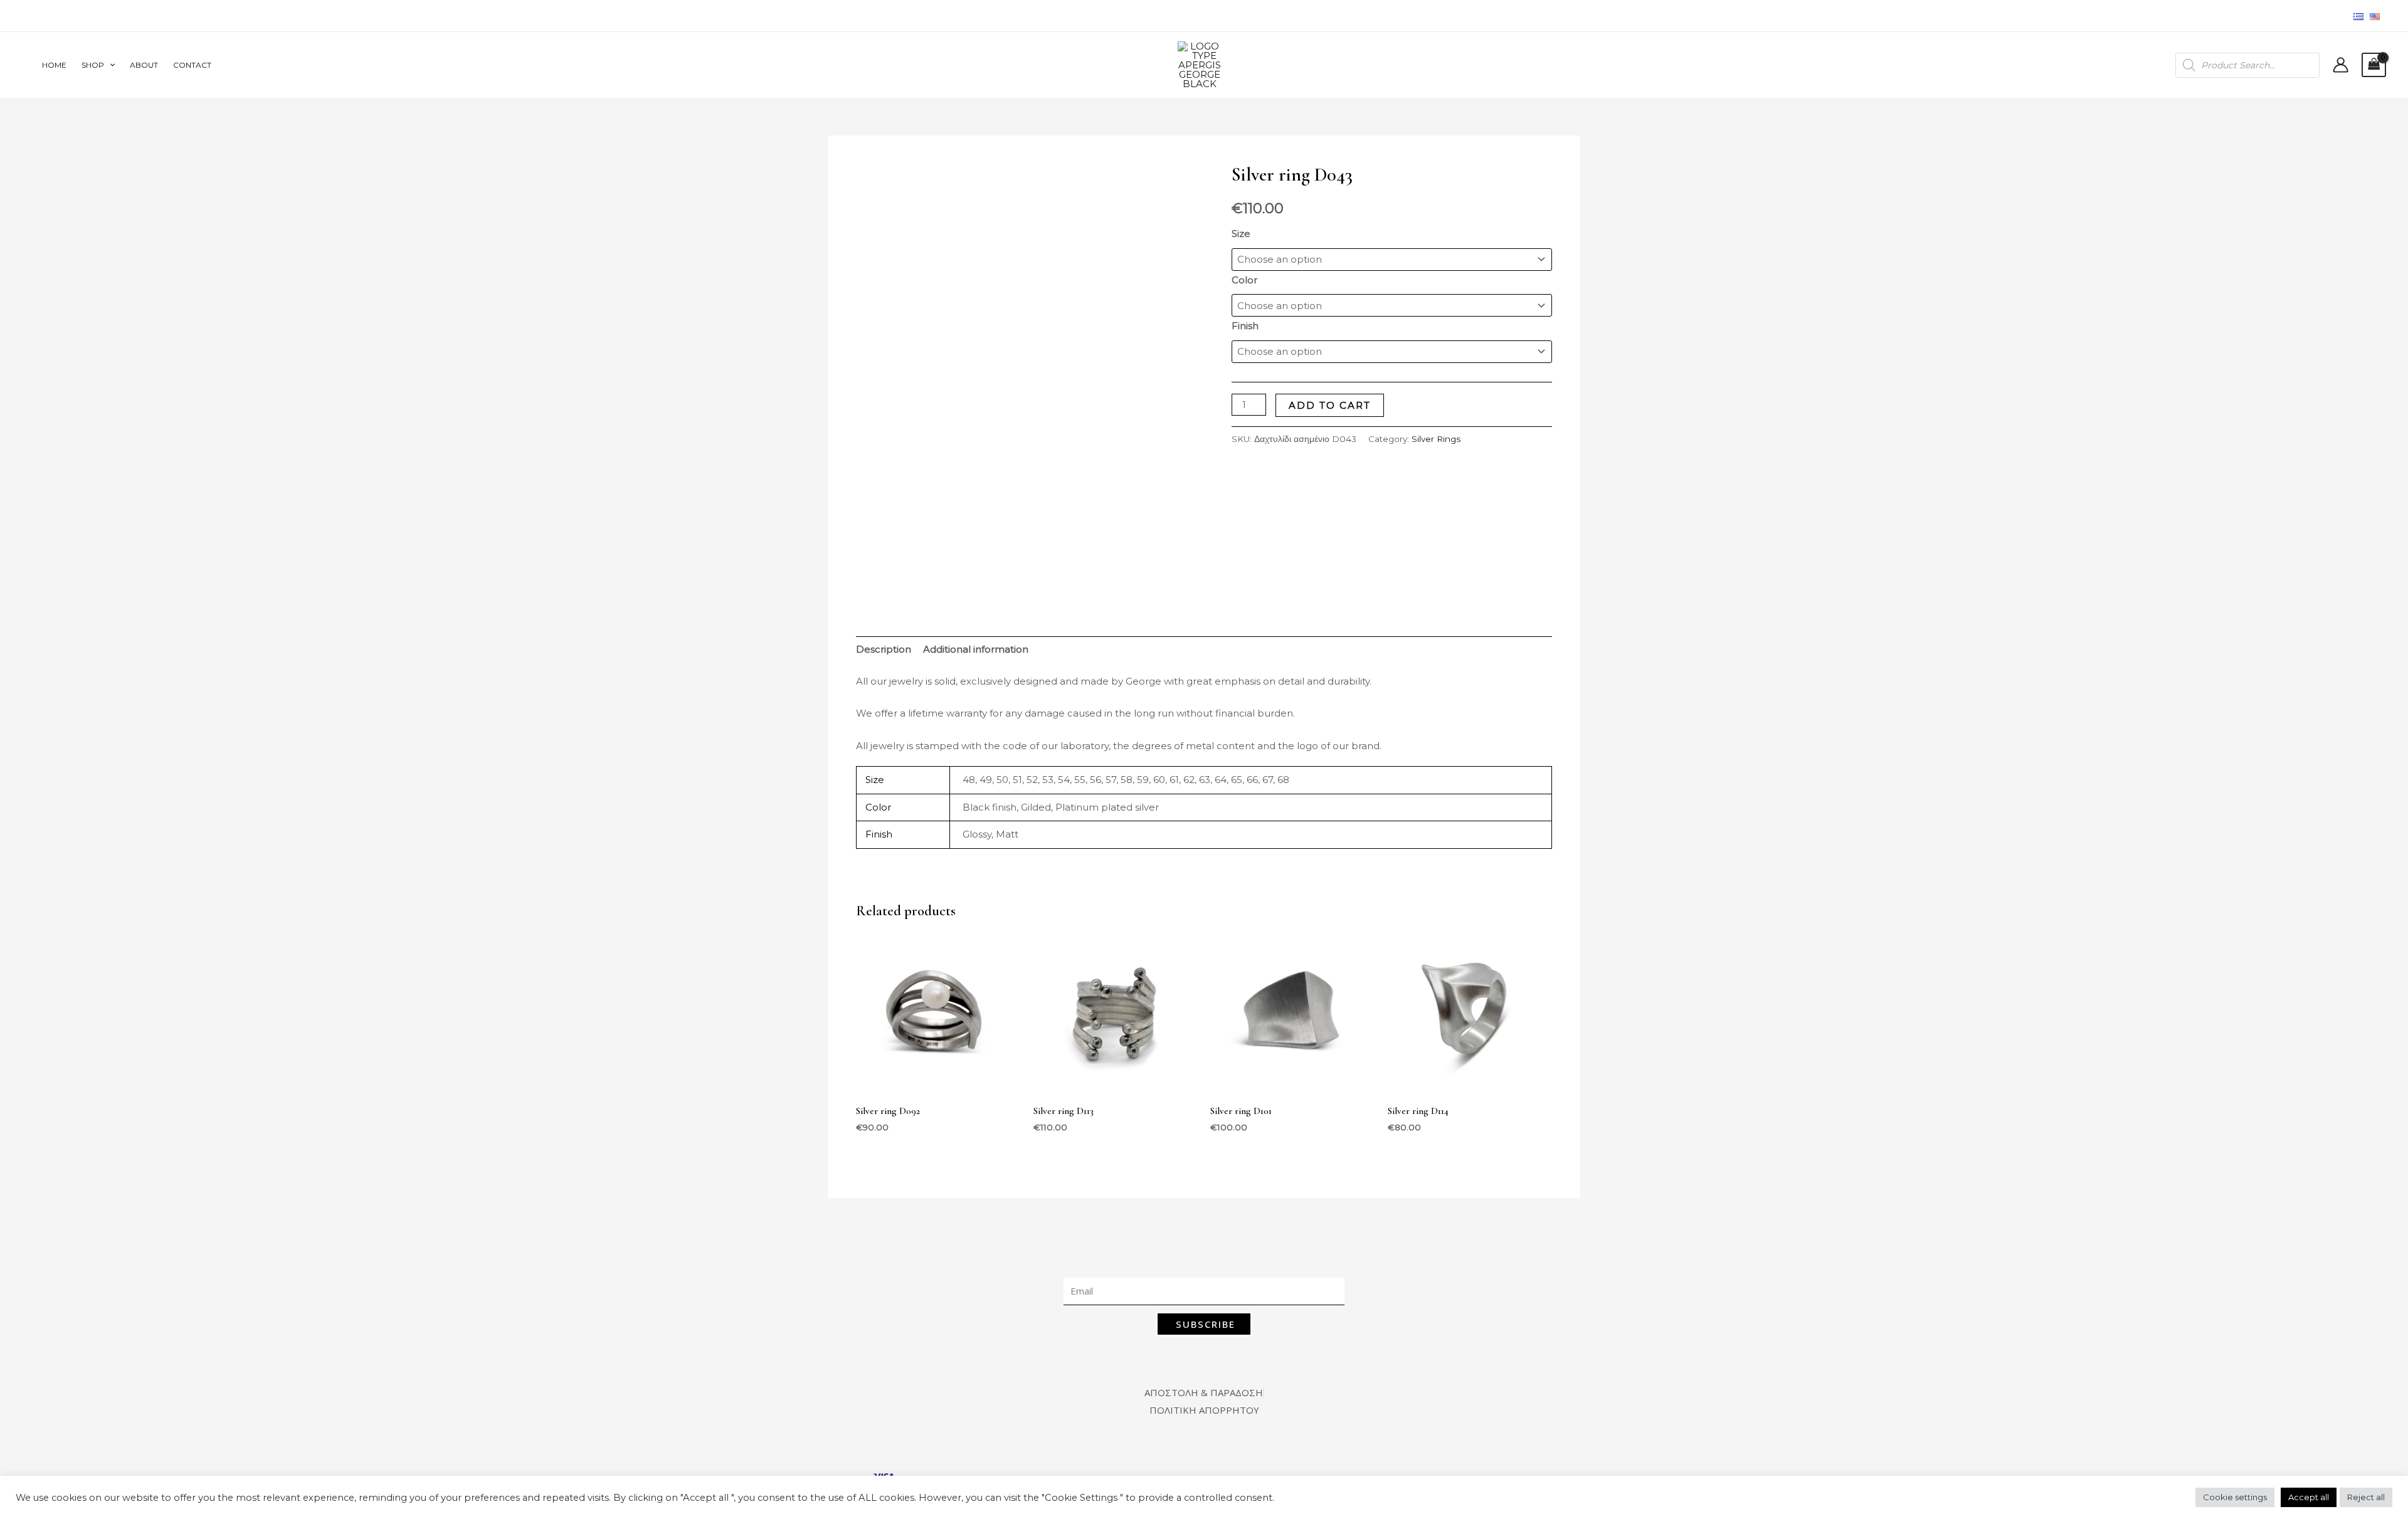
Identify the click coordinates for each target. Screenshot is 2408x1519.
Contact (192, 65)
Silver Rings (1436, 439)
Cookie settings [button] (2235, 1497)
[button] (109, 65)
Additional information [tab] (976, 649)
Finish (1245, 326)
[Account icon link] (2341, 65)
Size (1241, 234)
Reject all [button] (2366, 1497)
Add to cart (1330, 405)
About (144, 65)
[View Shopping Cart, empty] (2374, 65)
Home (54, 65)
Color (1244, 280)
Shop (93, 65)
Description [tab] (884, 649)
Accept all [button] (2309, 1497)
